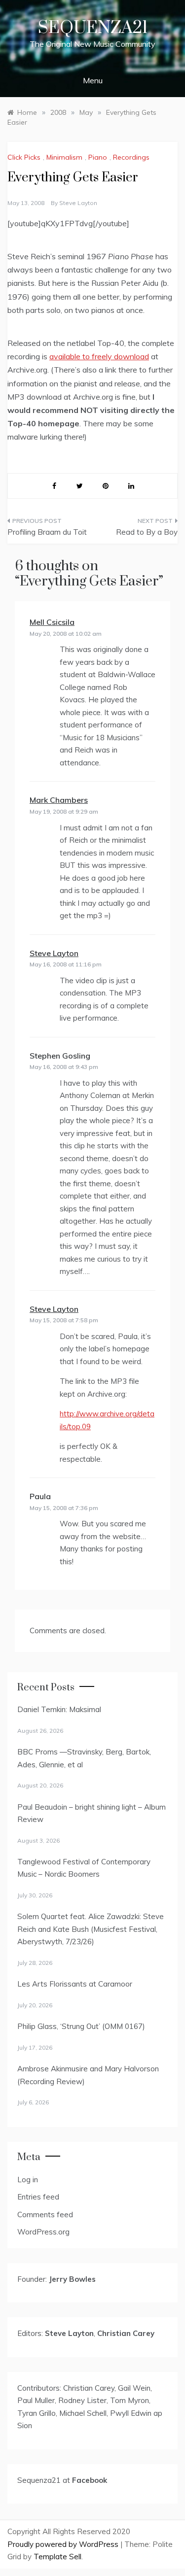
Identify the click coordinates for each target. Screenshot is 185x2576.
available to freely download (99, 356)
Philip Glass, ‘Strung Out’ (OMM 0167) (81, 2026)
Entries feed (38, 2197)
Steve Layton (78, 203)
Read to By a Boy (147, 532)
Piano (98, 157)
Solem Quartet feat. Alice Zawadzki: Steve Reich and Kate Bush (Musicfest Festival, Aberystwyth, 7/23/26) (91, 1929)
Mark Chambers (59, 800)
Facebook (90, 2480)
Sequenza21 (93, 28)
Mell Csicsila (52, 622)
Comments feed (45, 2215)
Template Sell (57, 2557)
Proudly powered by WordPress (64, 2544)
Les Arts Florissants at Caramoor (75, 1984)
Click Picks (24, 157)
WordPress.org (43, 2232)
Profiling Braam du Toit (47, 532)
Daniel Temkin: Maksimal (59, 1709)
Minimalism (64, 157)
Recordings (131, 157)
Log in (28, 2180)
